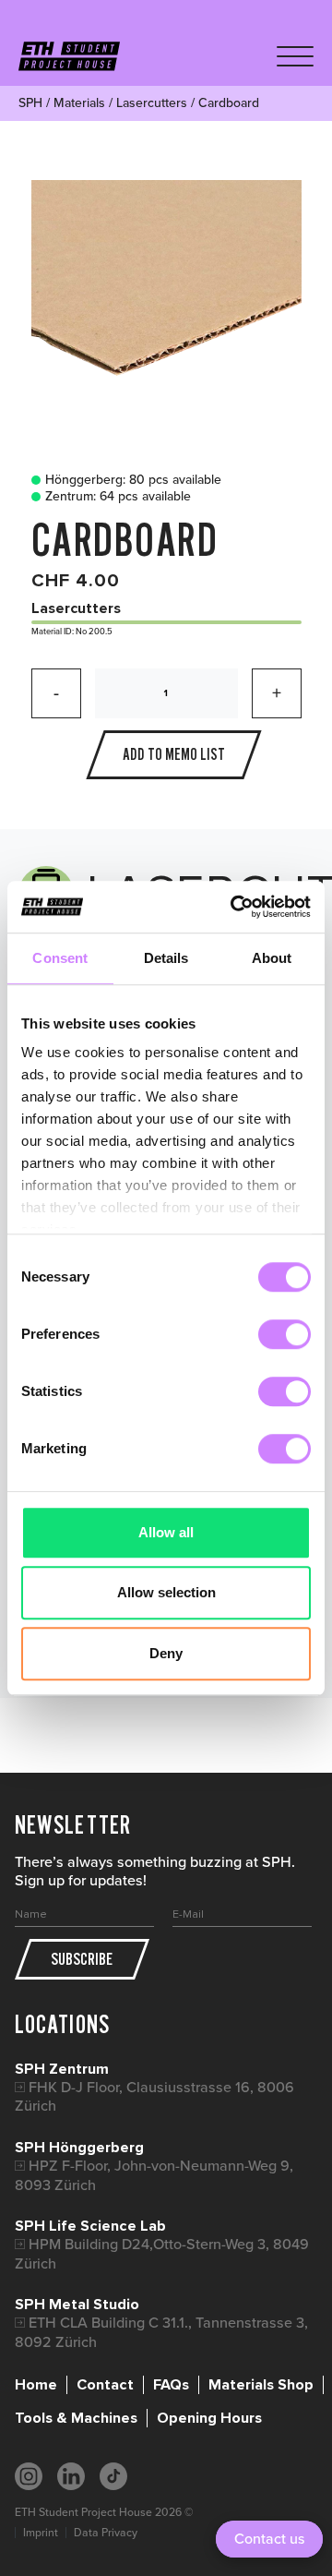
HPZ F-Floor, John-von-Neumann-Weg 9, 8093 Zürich (154, 2175)
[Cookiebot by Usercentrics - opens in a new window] (234, 907)
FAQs (171, 2385)
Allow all (166, 1532)
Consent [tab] (60, 958)
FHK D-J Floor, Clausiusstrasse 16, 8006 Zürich (154, 2096)
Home (36, 2385)
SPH (30, 103)
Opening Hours (209, 2418)
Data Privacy (106, 2533)
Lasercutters (152, 103)
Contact (105, 2385)
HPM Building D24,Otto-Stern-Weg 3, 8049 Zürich (162, 2253)
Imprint (41, 2533)
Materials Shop (261, 2385)
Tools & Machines (76, 2418)
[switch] (285, 1334)
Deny (166, 1653)
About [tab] (272, 958)
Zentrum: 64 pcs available (118, 497)
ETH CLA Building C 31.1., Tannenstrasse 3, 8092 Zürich (161, 2332)
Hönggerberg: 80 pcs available (133, 480)
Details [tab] (166, 958)
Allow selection (166, 1592)
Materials (79, 103)
